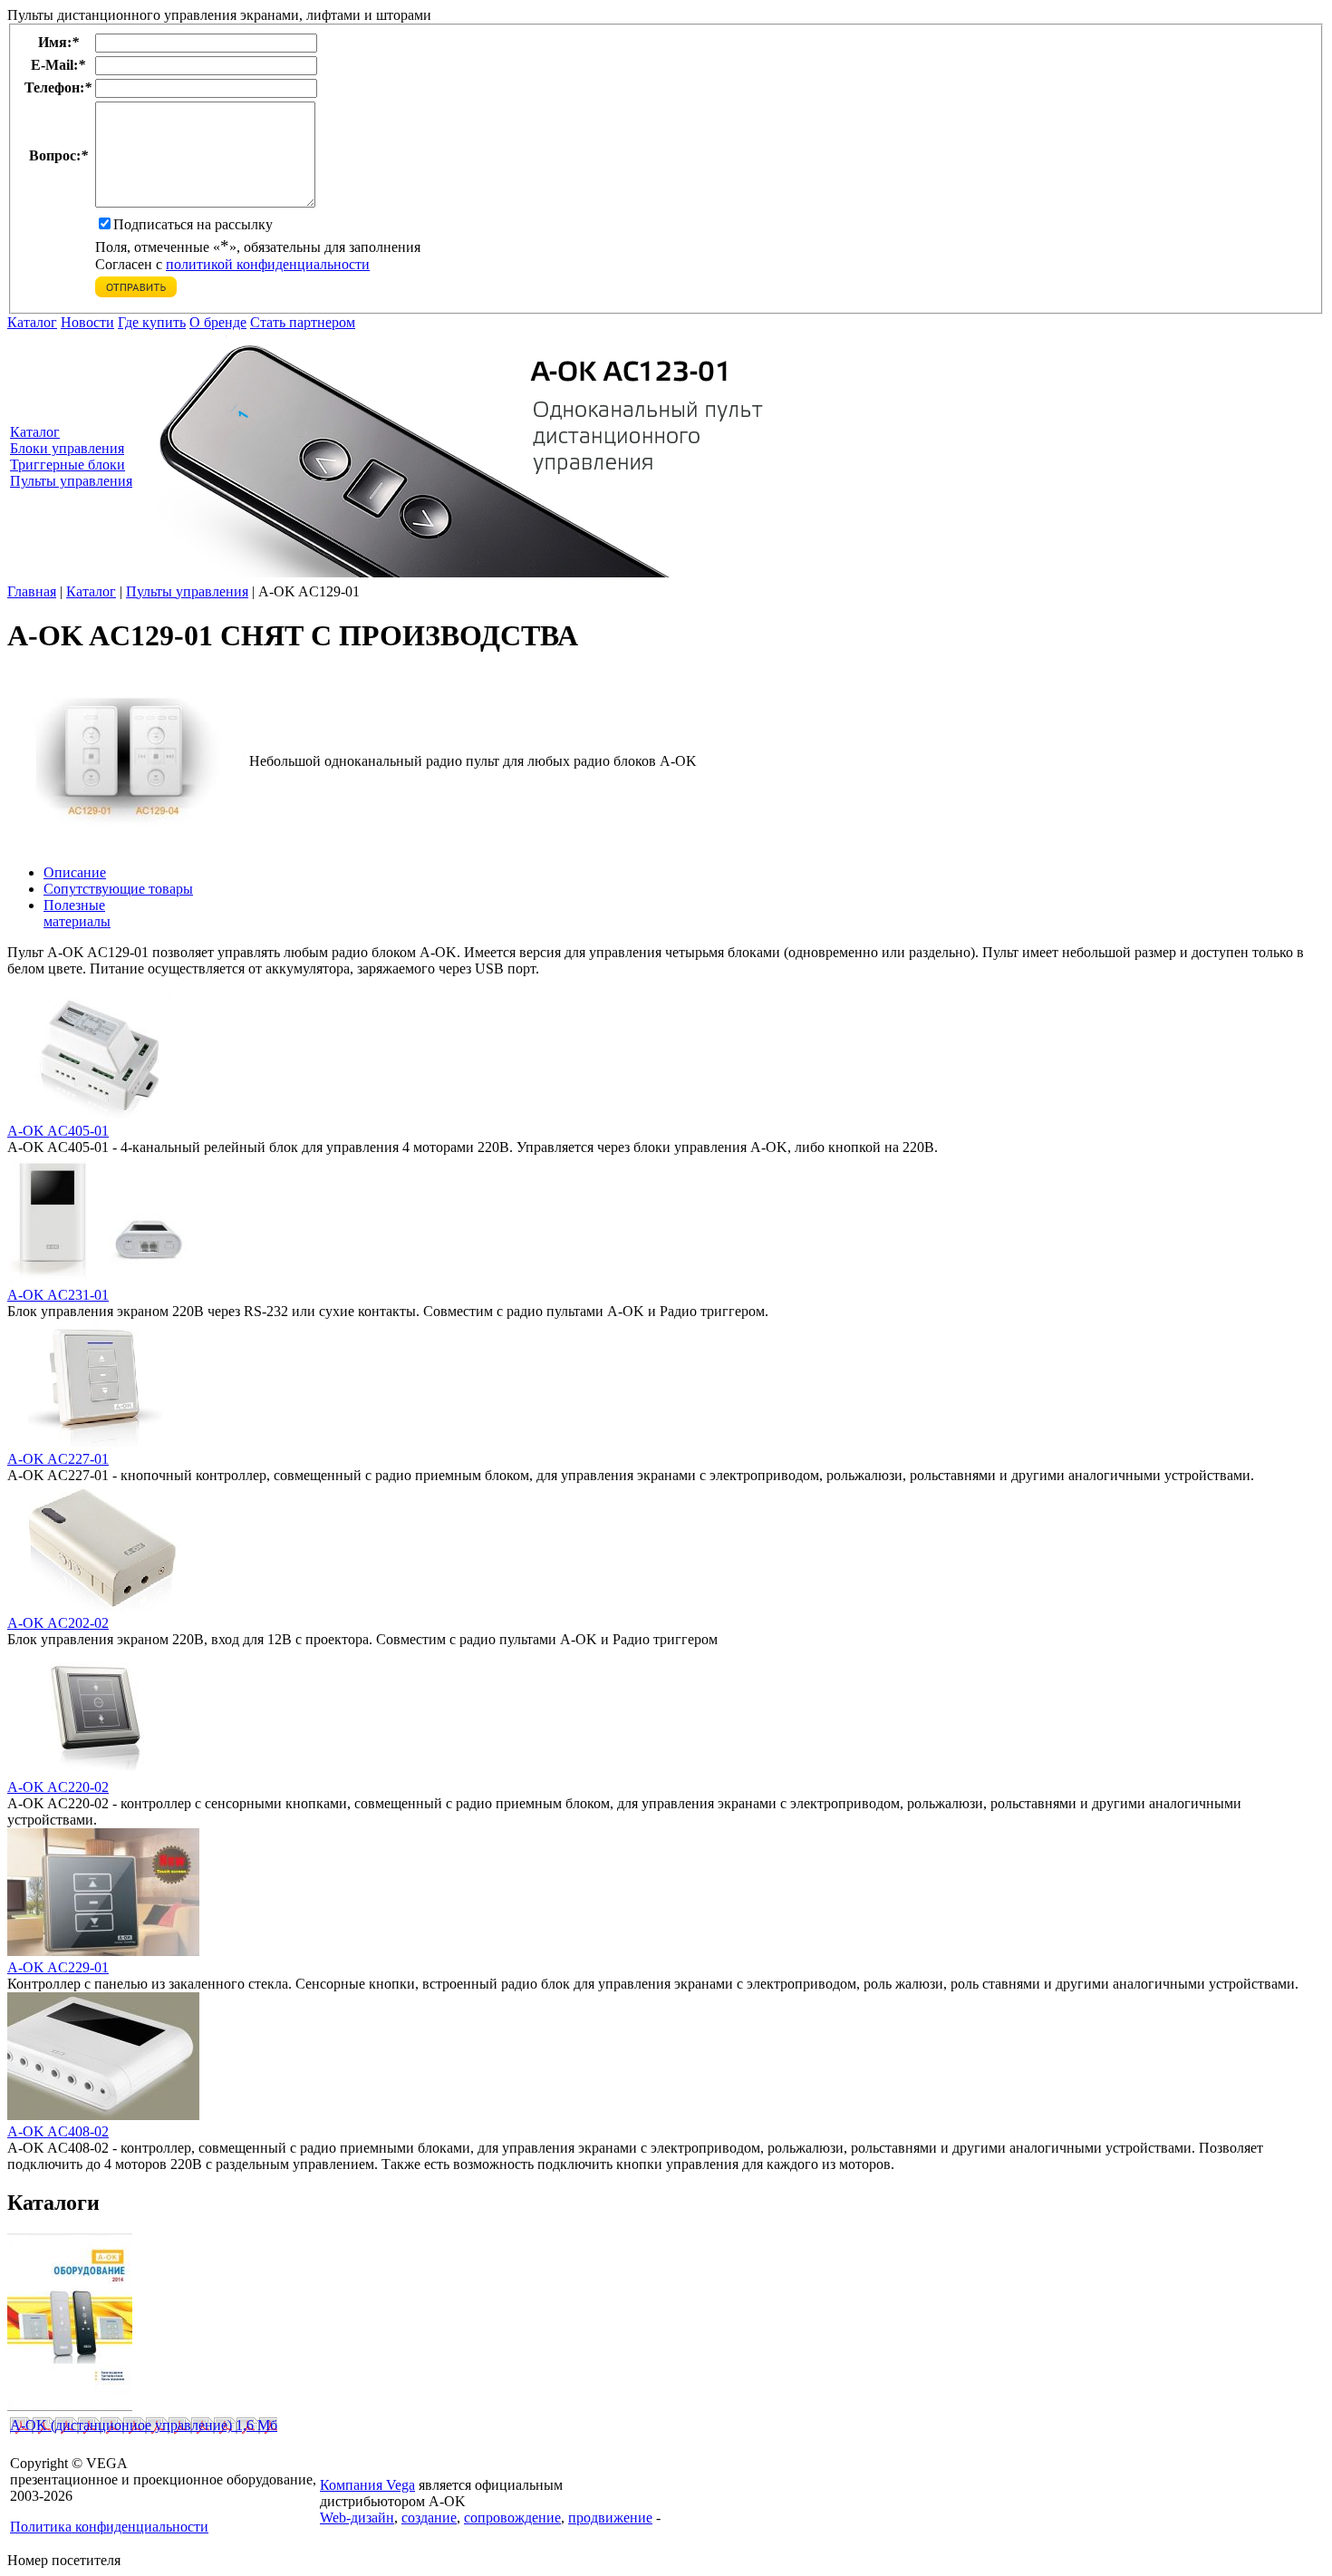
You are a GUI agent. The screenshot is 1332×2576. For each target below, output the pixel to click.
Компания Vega (367, 2485)
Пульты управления (71, 481)
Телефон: (58, 87)
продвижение (610, 2518)
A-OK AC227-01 (58, 1459)
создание (429, 2518)
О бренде (218, 322)
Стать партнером (303, 322)
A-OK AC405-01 (58, 1131)
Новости (87, 322)
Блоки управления (67, 448)
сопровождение (512, 2518)
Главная (32, 591)
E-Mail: (58, 65)
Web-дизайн (357, 2518)
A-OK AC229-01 (58, 1967)
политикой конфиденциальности (268, 264)
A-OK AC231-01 (58, 1295)
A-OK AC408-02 (58, 2131)
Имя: (58, 42)
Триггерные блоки (68, 465)
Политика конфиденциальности (109, 2527)
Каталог (32, 322)
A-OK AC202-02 (58, 1623)
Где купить (152, 322)
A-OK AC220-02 (58, 1787)
